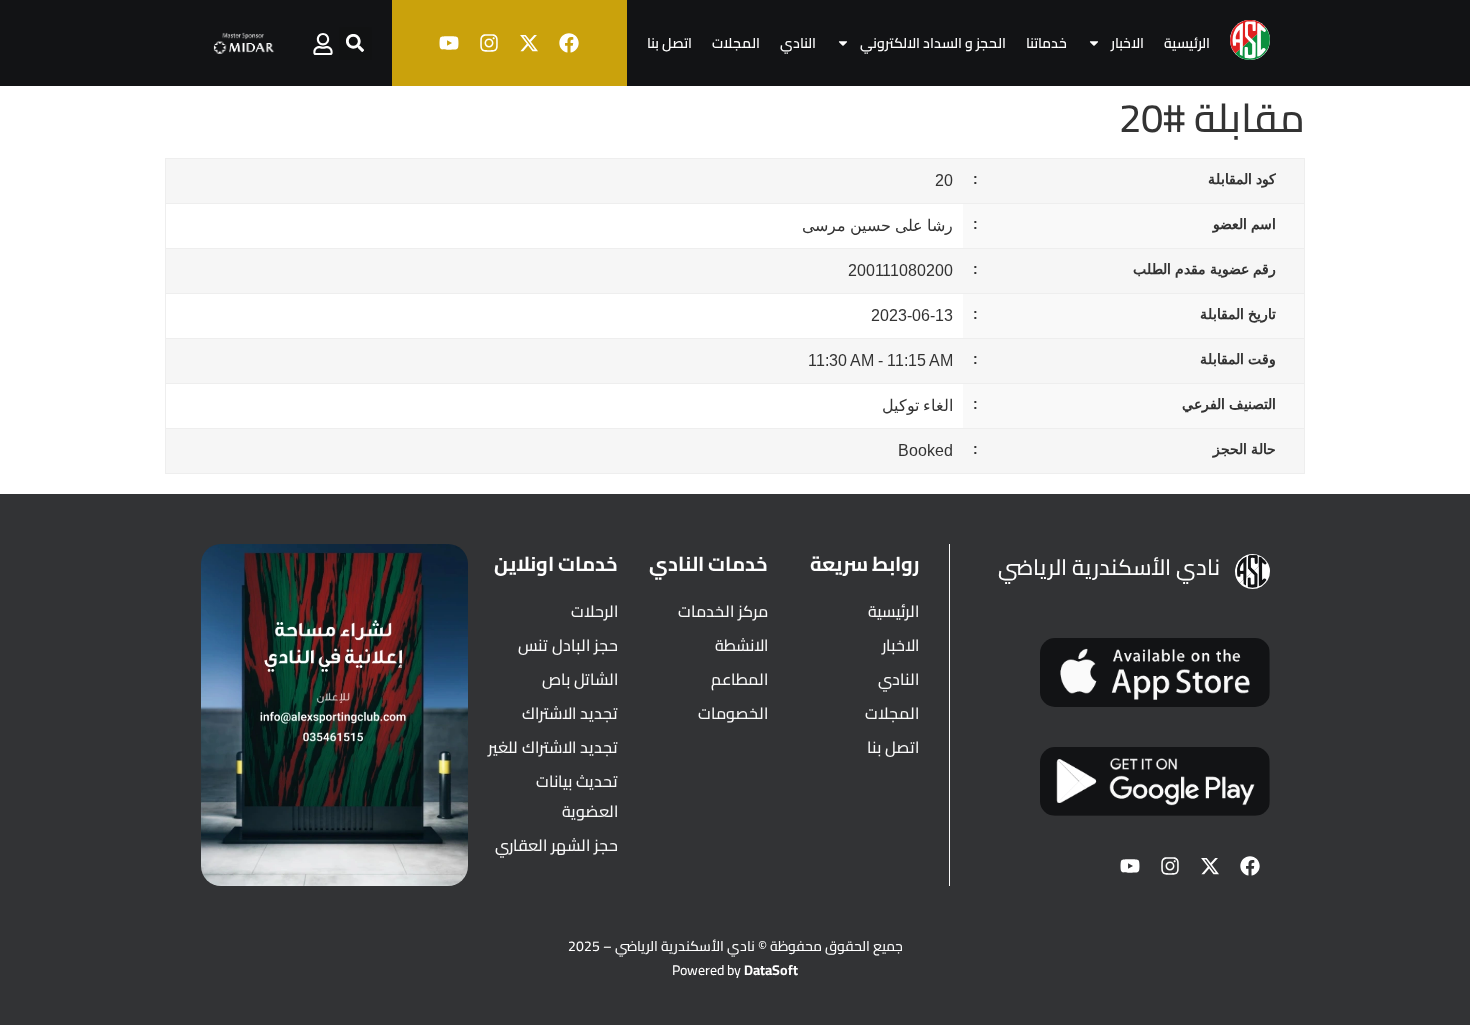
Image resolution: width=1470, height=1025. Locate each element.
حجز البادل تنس (568, 645)
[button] (355, 43)
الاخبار (1127, 43)
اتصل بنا (669, 43)
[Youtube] (449, 43)
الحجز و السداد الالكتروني (933, 43)
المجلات (736, 43)
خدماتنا (1046, 43)
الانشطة (741, 645)
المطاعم (739, 679)
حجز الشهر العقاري (556, 845)
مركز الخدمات (723, 611)
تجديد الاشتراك (570, 713)
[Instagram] (489, 43)
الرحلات (594, 611)
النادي (798, 43)
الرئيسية (1187, 43)
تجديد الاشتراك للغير (553, 747)
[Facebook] (569, 43)
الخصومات (733, 713)
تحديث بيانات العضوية (577, 796)
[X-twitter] (529, 43)
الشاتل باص (580, 679)
